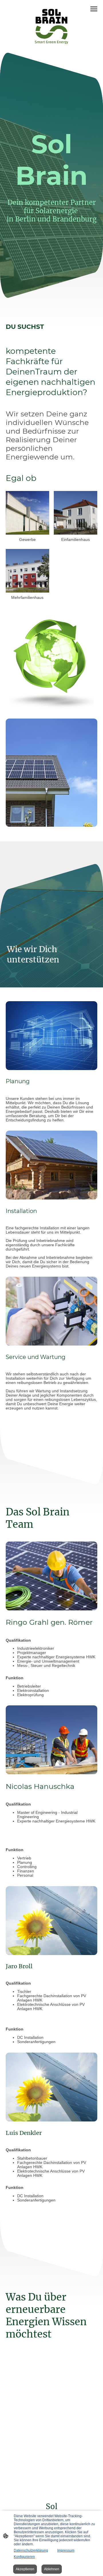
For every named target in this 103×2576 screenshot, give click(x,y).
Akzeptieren (25, 2569)
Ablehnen (52, 2569)
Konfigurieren (24, 2557)
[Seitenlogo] (51, 26)
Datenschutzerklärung (31, 2550)
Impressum (66, 2550)
